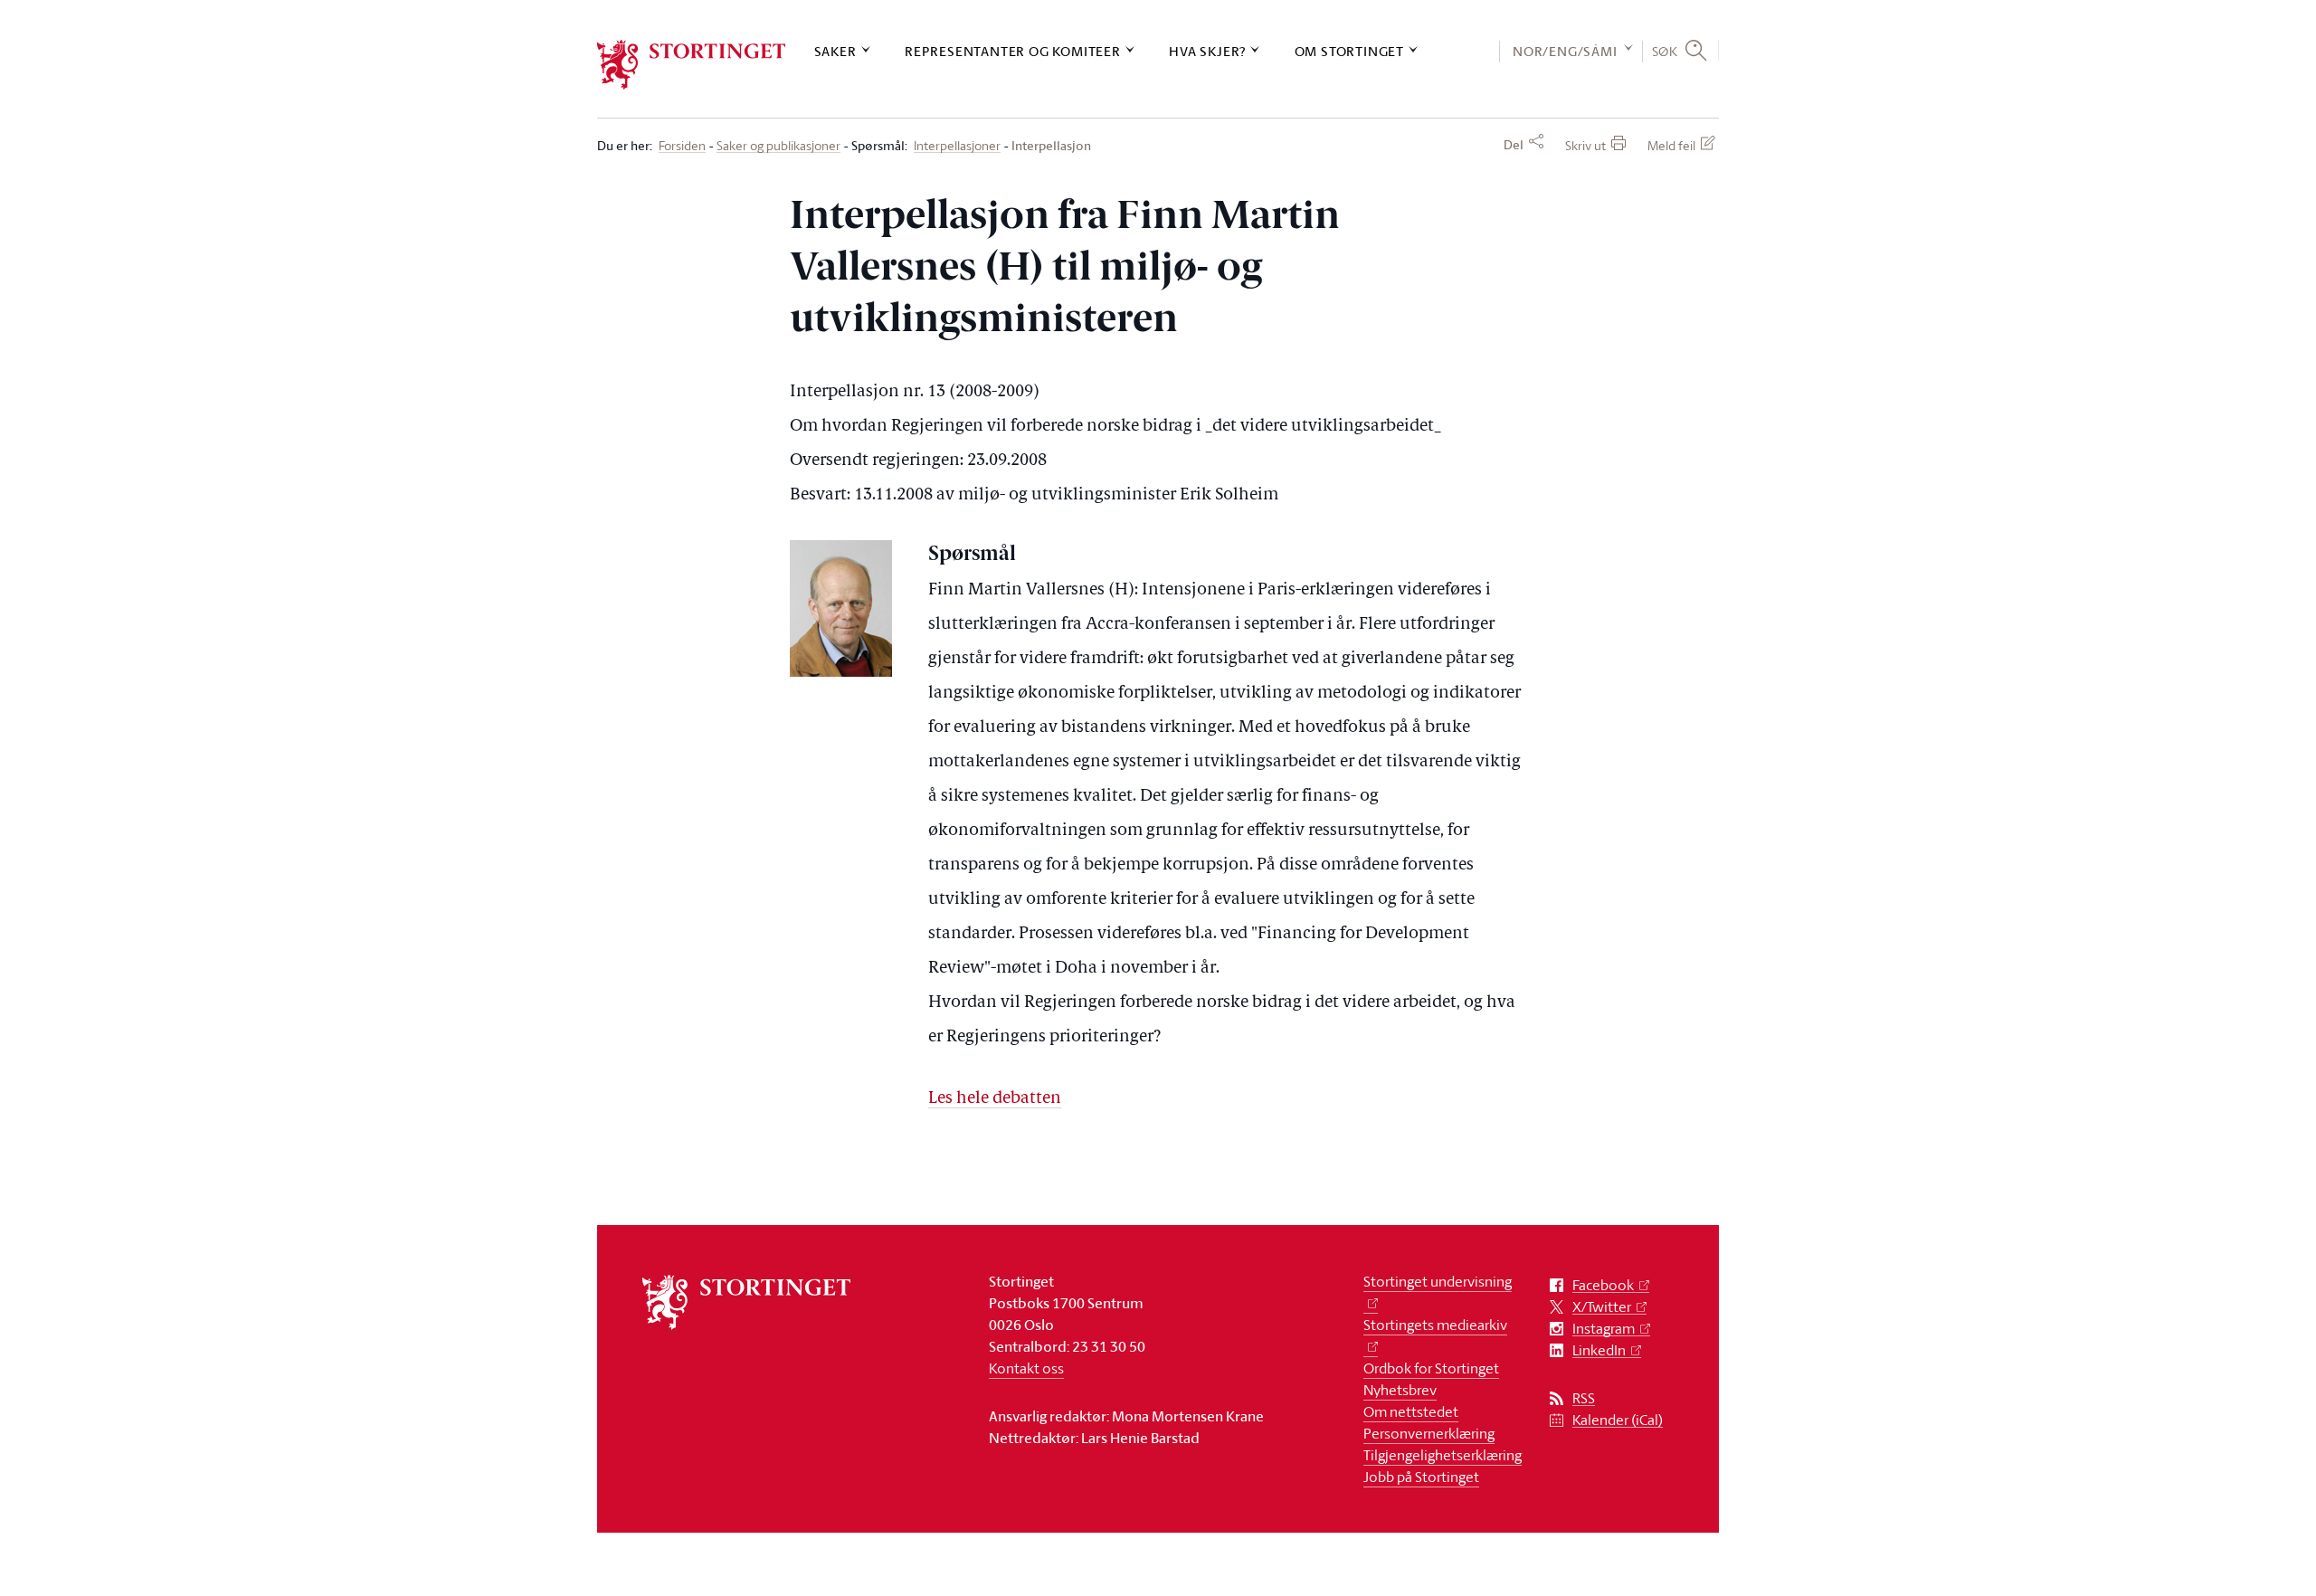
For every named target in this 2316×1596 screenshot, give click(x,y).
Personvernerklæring (1429, 1433)
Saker (835, 51)
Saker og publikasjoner (778, 146)
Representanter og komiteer (1013, 51)
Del (1514, 145)
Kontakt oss (1026, 1368)
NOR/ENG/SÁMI (1565, 51)
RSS (1584, 1398)
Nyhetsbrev (1400, 1390)
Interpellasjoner (957, 146)
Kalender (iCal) (1618, 1420)
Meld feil (1671, 145)
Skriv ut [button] (1585, 145)
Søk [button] (1665, 51)
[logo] (692, 65)
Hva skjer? (1207, 51)
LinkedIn (1599, 1350)
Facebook (1603, 1285)
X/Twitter (1602, 1307)
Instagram (1604, 1329)
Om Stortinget (1349, 51)
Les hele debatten (995, 1099)
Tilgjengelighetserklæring (1443, 1455)
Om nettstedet (1411, 1411)
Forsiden (682, 146)
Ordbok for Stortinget (1431, 1368)
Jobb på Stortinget (1421, 1477)
